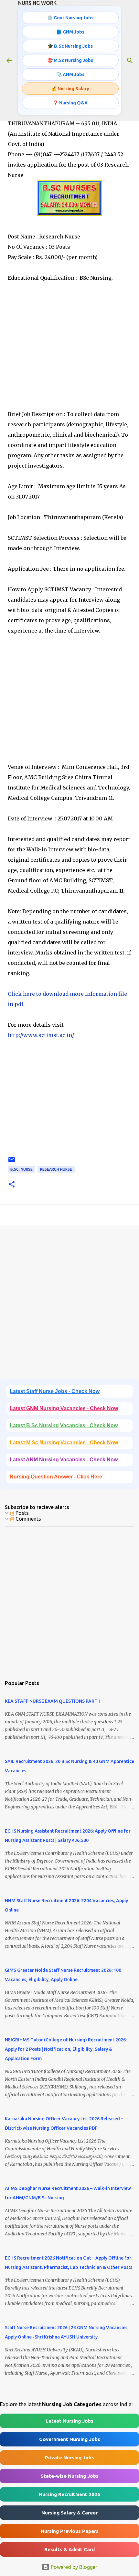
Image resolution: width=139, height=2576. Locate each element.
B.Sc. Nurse (21, 1169)
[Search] (130, 61)
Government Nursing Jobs (70, 2439)
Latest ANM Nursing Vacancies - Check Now (64, 1460)
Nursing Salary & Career (69, 2513)
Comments (28, 1519)
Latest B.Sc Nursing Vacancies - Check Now (64, 1425)
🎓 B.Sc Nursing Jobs (70, 46)
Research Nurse (56, 1169)
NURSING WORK (37, 3)
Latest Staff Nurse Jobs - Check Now (55, 1391)
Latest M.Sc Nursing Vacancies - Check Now (64, 1443)
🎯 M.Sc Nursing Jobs (70, 60)
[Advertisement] (69, 356)
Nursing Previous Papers (70, 2531)
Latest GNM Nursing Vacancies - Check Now (64, 1408)
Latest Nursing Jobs (69, 2421)
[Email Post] (12, 1162)
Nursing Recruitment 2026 (69, 2494)
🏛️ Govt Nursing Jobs (70, 18)
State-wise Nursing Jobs (70, 2476)
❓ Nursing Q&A (70, 103)
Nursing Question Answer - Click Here (56, 1477)
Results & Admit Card (69, 2549)
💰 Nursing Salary (70, 89)
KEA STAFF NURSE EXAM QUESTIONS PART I (52, 1701)
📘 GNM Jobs (70, 32)
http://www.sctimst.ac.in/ (41, 1035)
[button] (12, 1185)
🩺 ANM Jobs (70, 74)
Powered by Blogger (73, 2567)
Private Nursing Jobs (69, 2458)
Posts (21, 1513)
